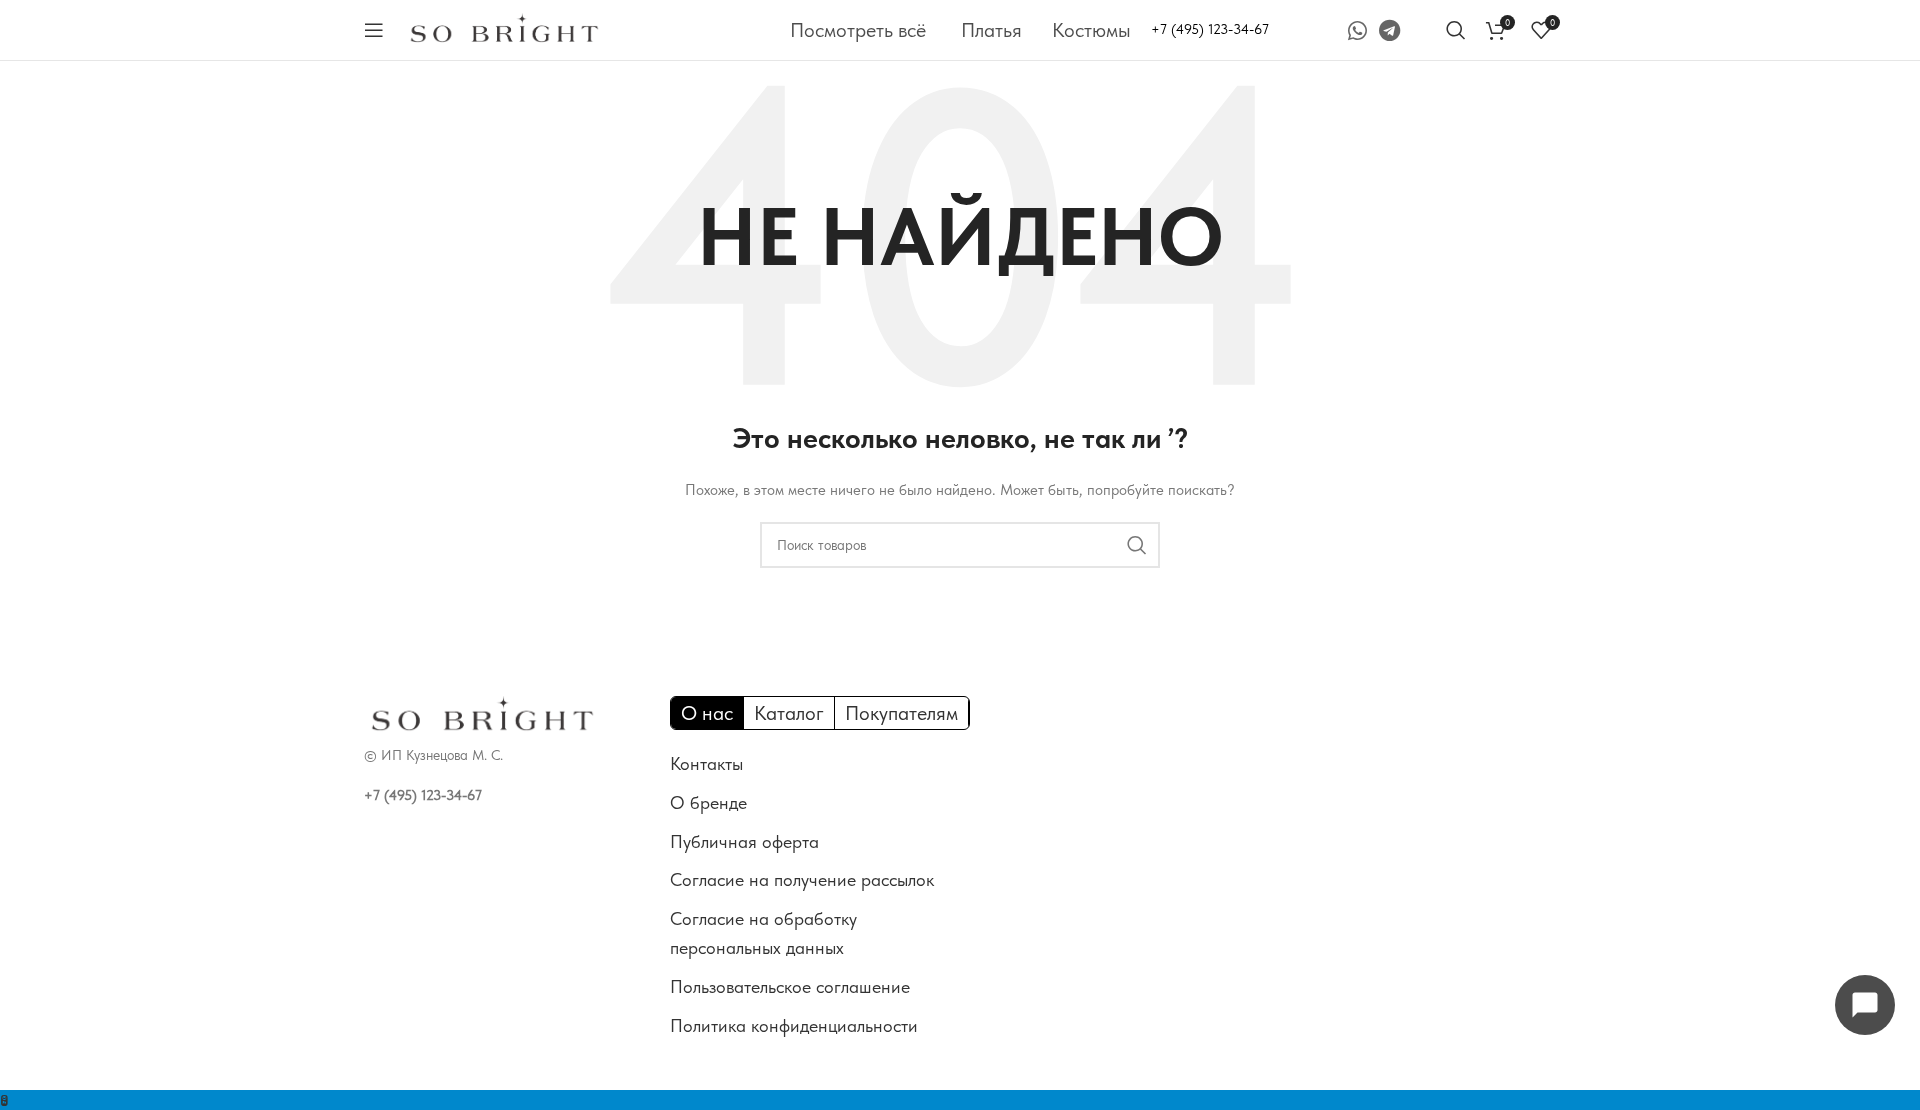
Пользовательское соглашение (790, 986)
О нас (707, 713)
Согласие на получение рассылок (802, 879)
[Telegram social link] (1389, 30)
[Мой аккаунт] (1426, 30)
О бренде (708, 802)
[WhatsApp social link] (1357, 30)
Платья (991, 30)
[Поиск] (1456, 30)
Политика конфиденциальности (794, 1025)
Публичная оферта (744, 841)
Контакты (706, 763)
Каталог (789, 713)
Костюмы (1091, 30)
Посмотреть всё (858, 30)
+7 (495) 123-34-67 (1210, 29)
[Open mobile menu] (374, 30)
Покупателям (901, 713)
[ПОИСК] (1137, 545)
